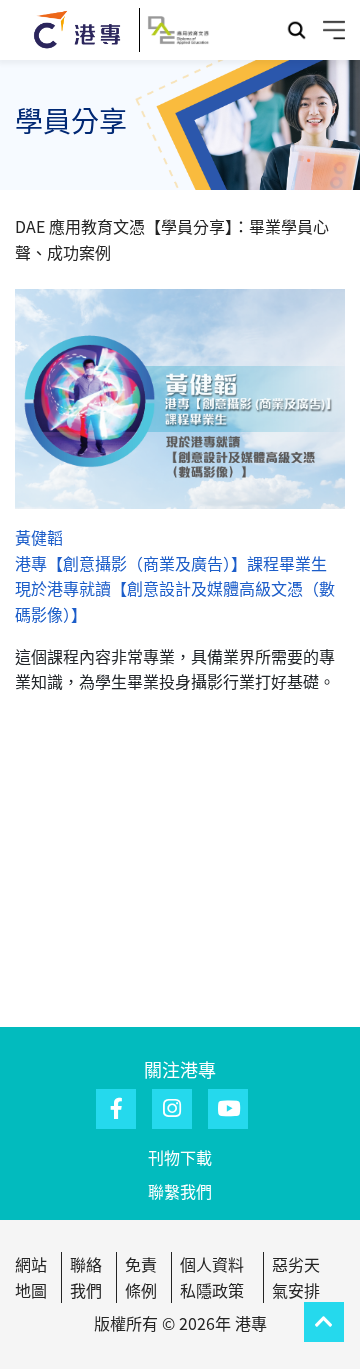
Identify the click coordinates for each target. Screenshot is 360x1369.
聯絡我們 (86, 1277)
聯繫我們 (180, 1191)
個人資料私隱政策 (212, 1277)
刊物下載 (180, 1157)
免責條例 (141, 1277)
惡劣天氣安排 (296, 1277)
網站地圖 (31, 1277)
